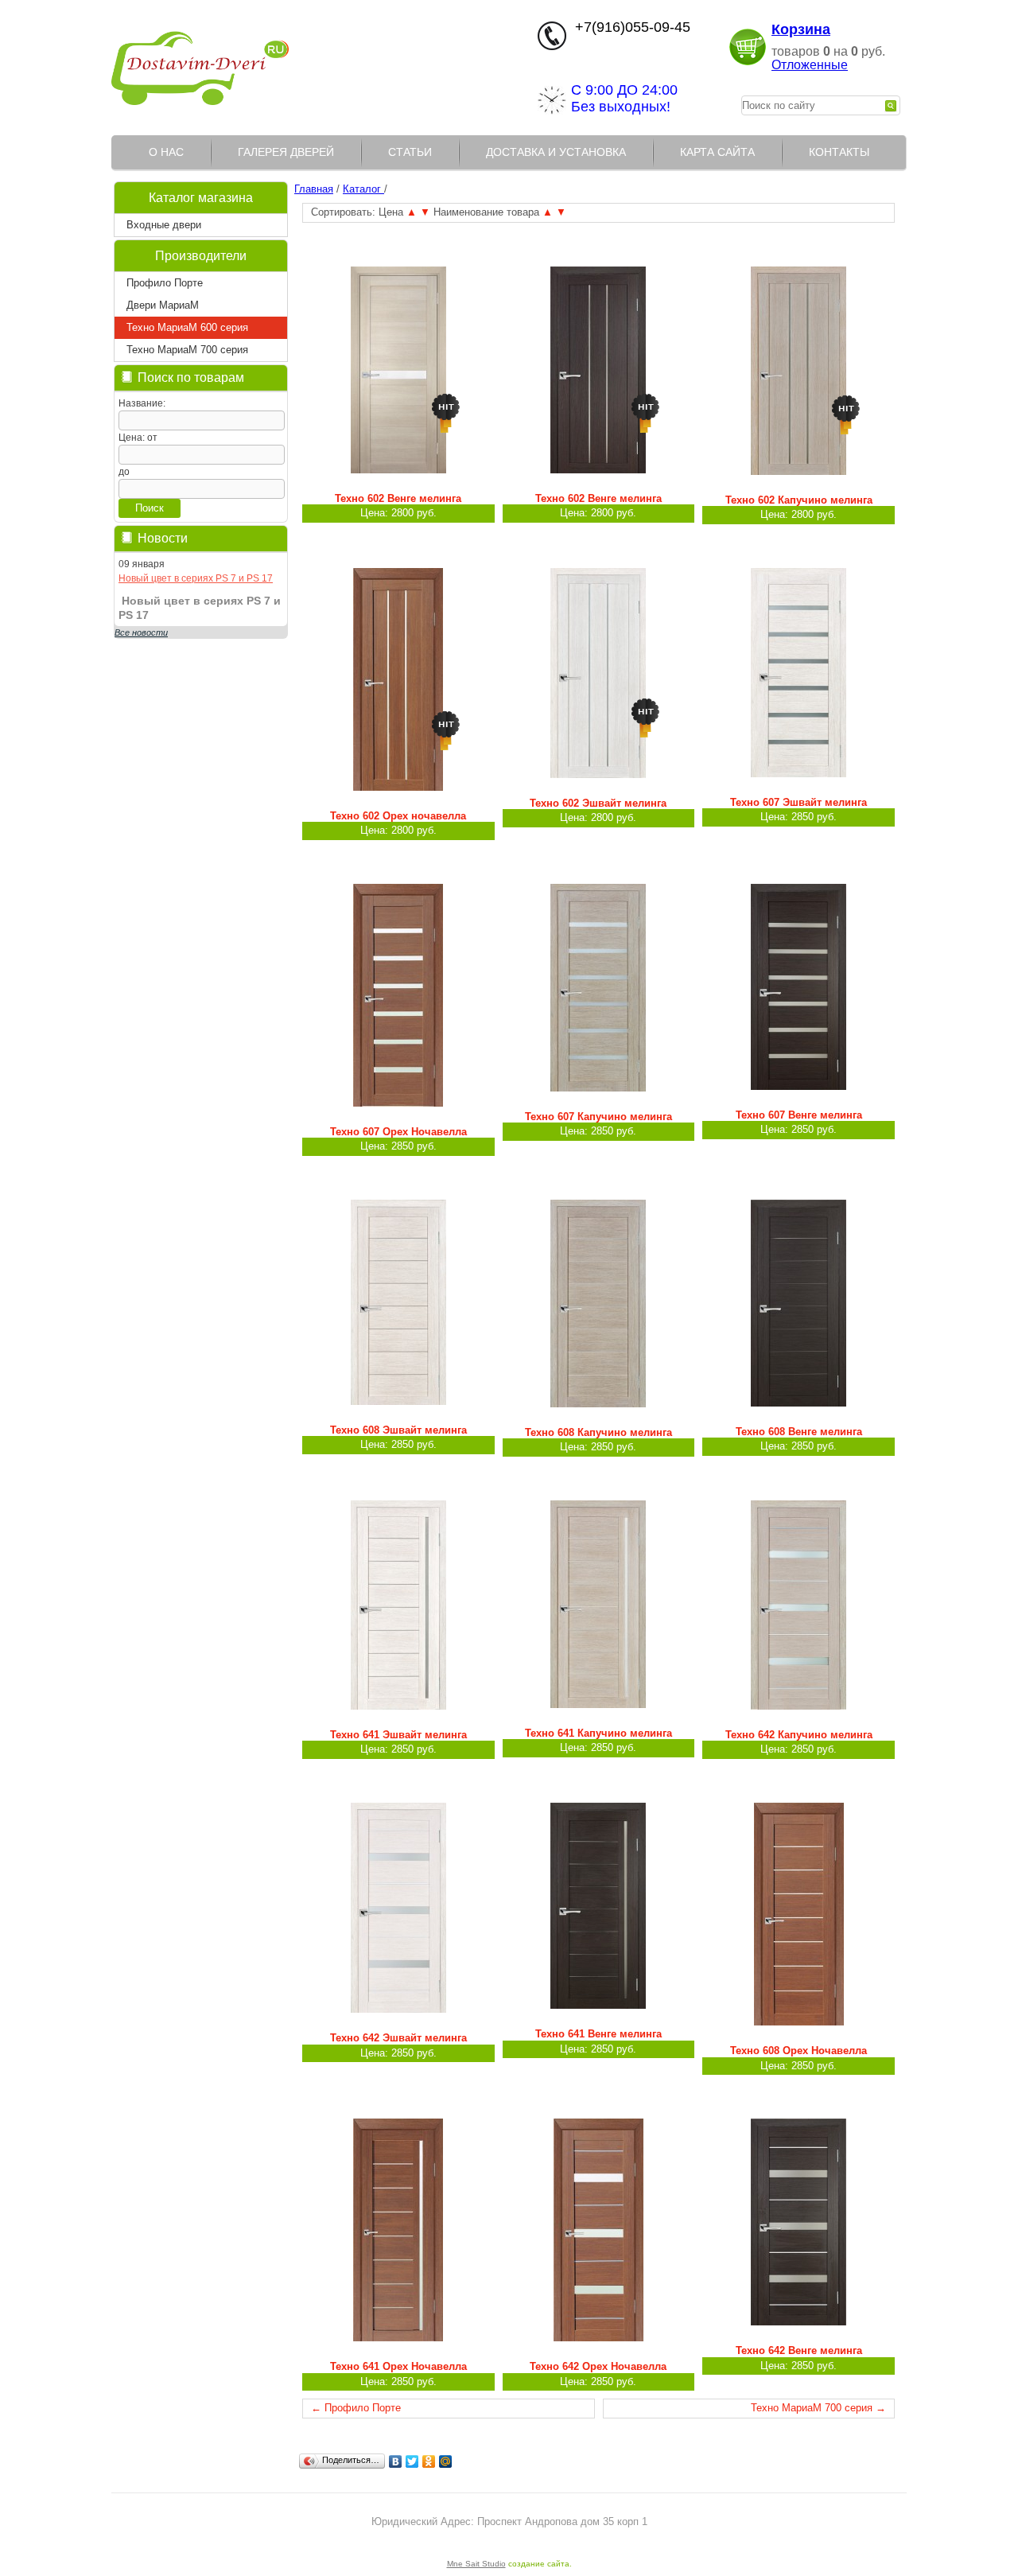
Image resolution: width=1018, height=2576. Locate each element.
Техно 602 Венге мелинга (398, 498)
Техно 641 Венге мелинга (598, 2034)
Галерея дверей (286, 152)
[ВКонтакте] (396, 2461)
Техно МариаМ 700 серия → (818, 2408)
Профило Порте (165, 283)
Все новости (141, 632)
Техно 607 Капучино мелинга (598, 1117)
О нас (166, 152)
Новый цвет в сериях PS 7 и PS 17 (196, 578)
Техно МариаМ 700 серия (187, 350)
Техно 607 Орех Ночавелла (398, 1132)
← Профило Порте (356, 2408)
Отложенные (810, 65)
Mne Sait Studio (476, 2564)
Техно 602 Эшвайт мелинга (598, 803)
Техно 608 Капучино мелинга (598, 1432)
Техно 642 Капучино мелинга (799, 1735)
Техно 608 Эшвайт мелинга (398, 1430)
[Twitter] (412, 2461)
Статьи (410, 152)
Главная (314, 189)
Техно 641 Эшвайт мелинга (398, 1735)
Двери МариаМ (163, 305)
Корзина (801, 29)
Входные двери (164, 225)
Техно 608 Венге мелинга (799, 1432)
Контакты (839, 152)
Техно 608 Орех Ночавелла (798, 2051)
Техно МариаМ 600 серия (187, 327)
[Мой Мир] (446, 2461)
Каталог (363, 189)
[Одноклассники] (429, 2461)
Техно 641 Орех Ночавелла (398, 2366)
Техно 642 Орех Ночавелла (598, 2366)
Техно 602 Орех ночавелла (398, 816)
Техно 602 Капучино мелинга (799, 500)
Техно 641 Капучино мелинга (598, 1733)
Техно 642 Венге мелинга (799, 2350)
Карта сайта (717, 152)
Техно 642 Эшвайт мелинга (398, 2038)
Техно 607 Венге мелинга (799, 1115)
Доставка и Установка (556, 152)
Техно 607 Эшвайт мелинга (798, 802)
